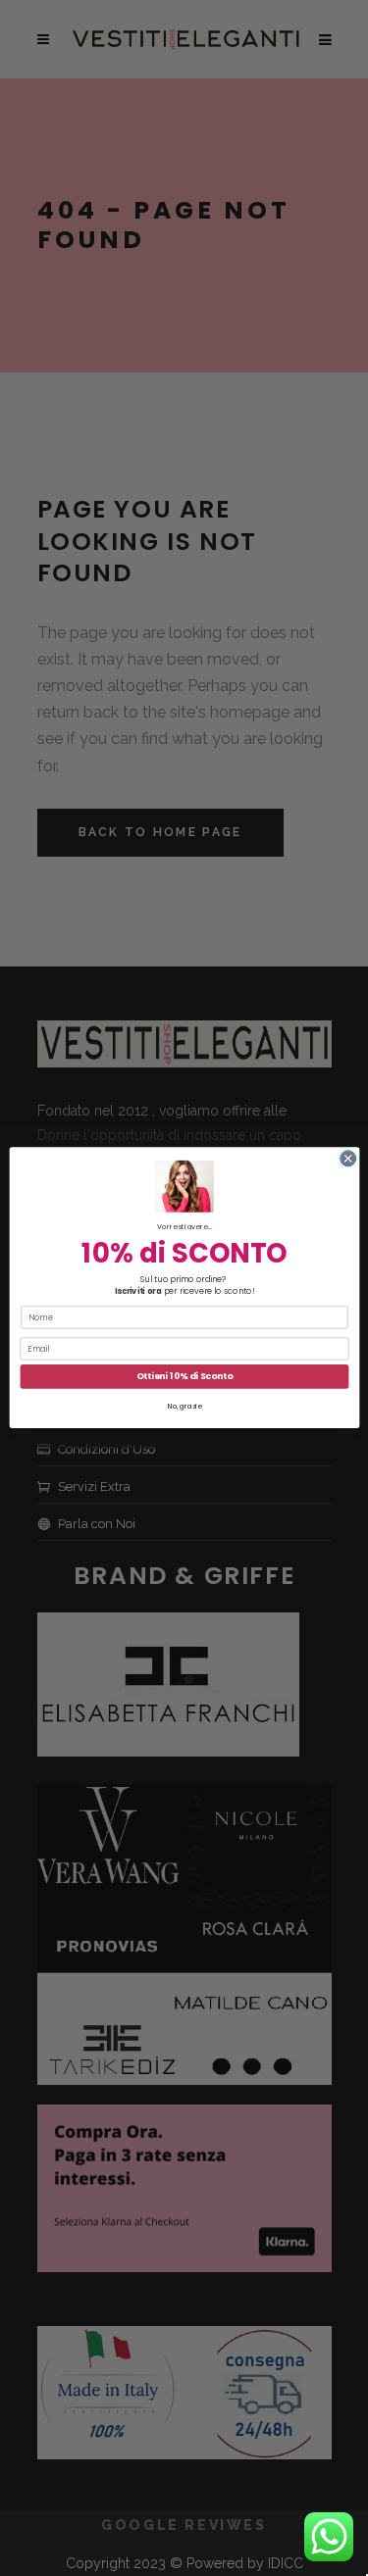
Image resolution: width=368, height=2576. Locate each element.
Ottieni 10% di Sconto (184, 1377)
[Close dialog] (347, 1159)
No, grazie (184, 1406)
